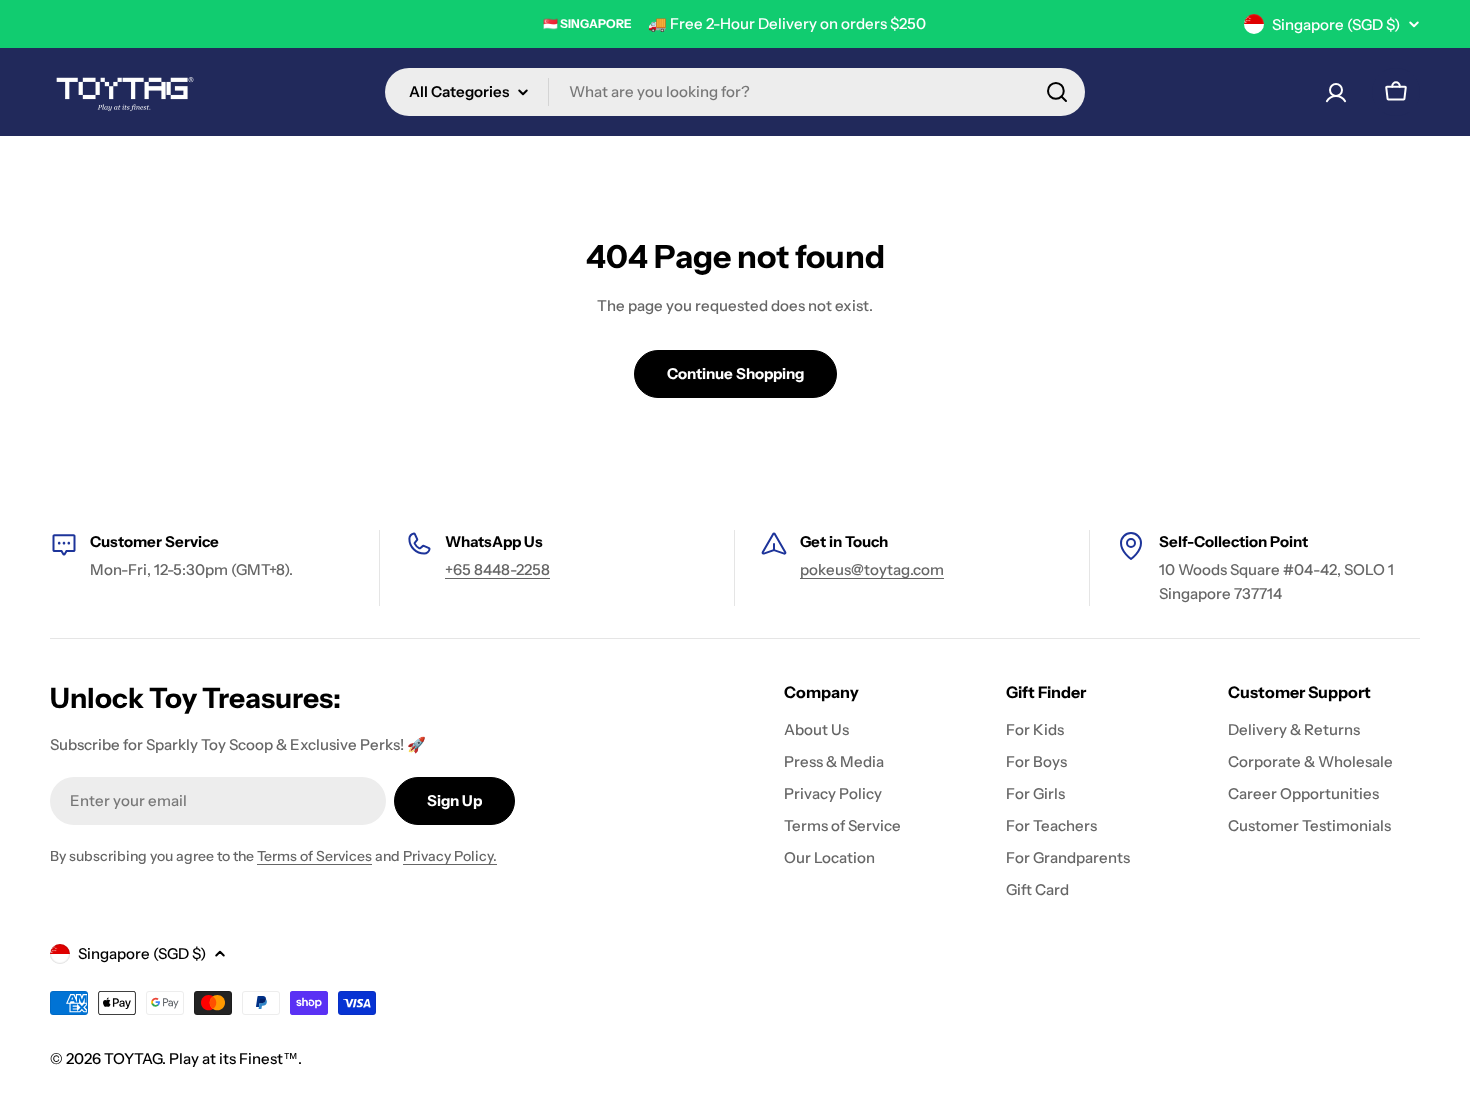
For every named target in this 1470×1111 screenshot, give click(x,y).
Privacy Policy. (450, 856)
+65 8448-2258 (497, 569)
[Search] (1057, 92)
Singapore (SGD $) (1336, 24)
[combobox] (735, 92)
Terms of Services (314, 856)
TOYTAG (133, 1058)
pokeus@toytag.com (872, 569)
